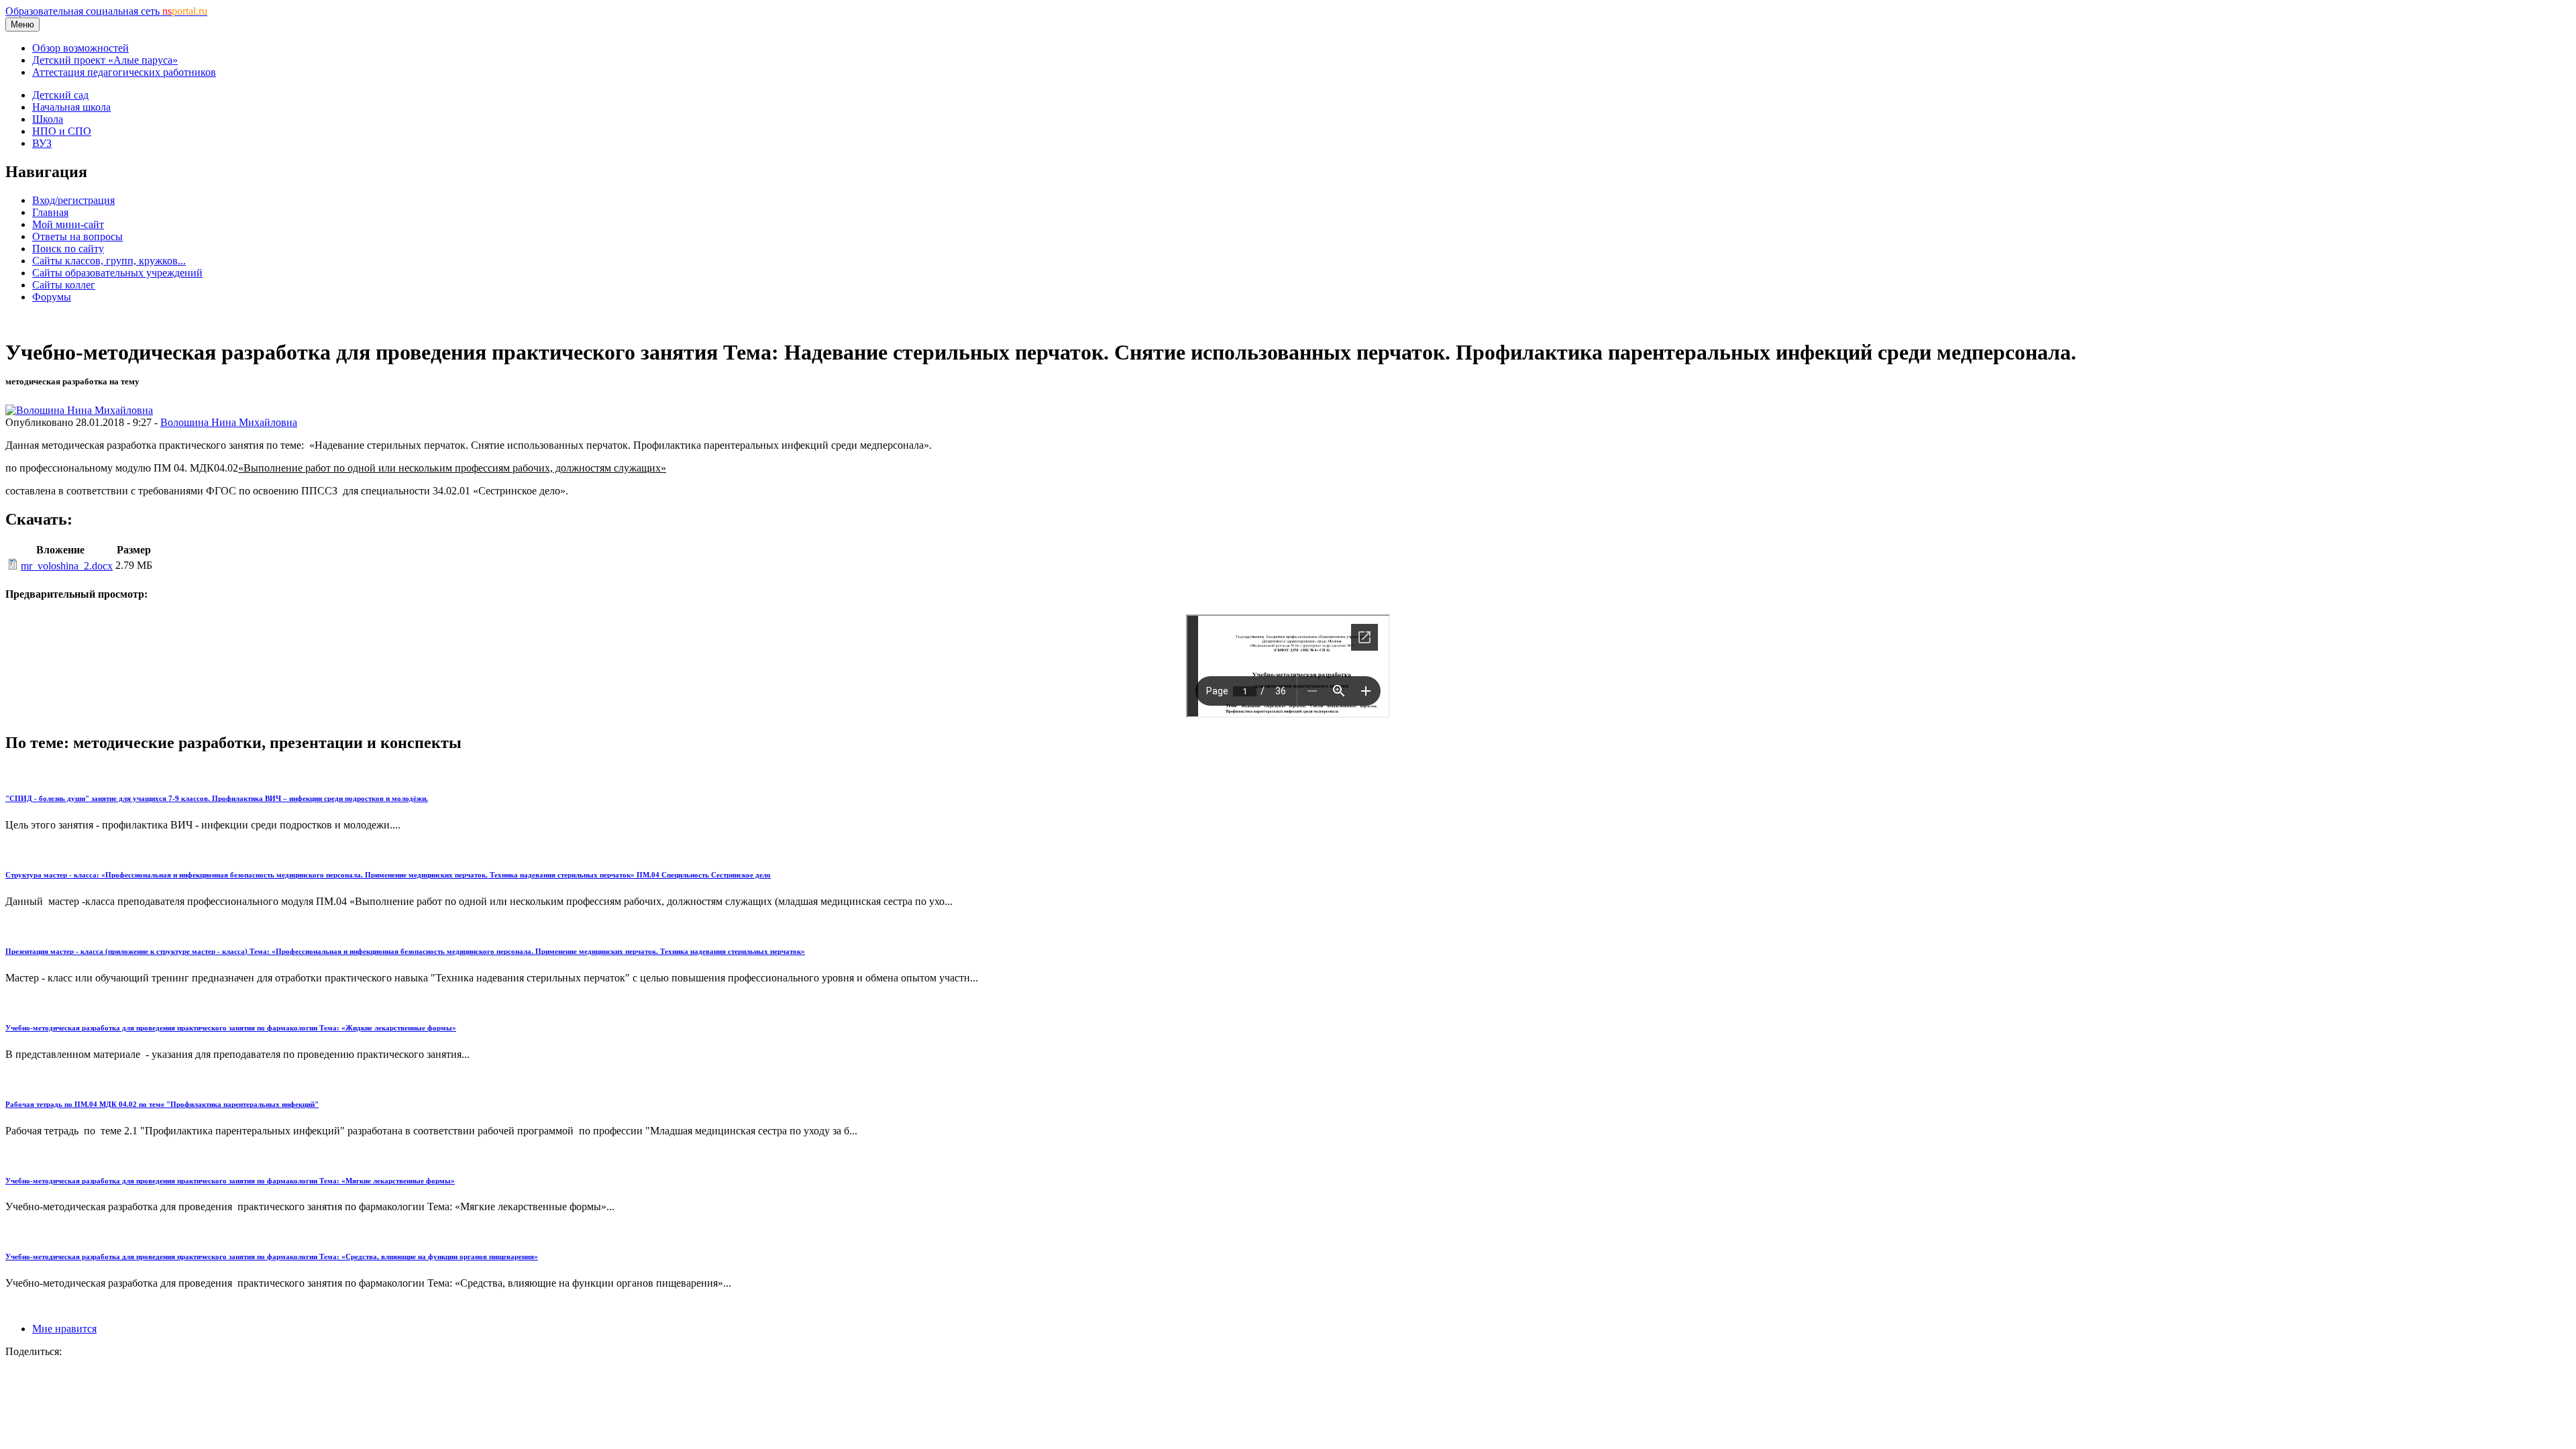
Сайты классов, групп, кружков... (109, 261)
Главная (50, 212)
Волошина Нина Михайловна (229, 422)
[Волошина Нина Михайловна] (79, 410)
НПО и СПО (62, 131)
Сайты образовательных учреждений (117, 273)
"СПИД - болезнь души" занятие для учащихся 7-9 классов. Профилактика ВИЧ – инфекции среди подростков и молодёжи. (217, 798)
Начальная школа (71, 107)
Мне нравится (64, 1329)
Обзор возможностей (80, 48)
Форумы (52, 297)
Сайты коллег (64, 285)
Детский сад (60, 95)
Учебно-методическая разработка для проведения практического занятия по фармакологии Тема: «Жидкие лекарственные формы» (231, 1028)
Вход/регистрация (73, 200)
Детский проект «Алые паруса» (105, 60)
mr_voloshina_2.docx (67, 566)
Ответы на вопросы (77, 236)
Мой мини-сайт (68, 224)
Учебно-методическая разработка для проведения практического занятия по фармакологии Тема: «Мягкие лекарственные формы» (230, 1181)
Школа (48, 119)
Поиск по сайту (68, 249)
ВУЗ (42, 143)
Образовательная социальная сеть (106, 11)
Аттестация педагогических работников (124, 72)
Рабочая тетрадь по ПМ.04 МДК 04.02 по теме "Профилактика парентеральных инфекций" (162, 1104)
